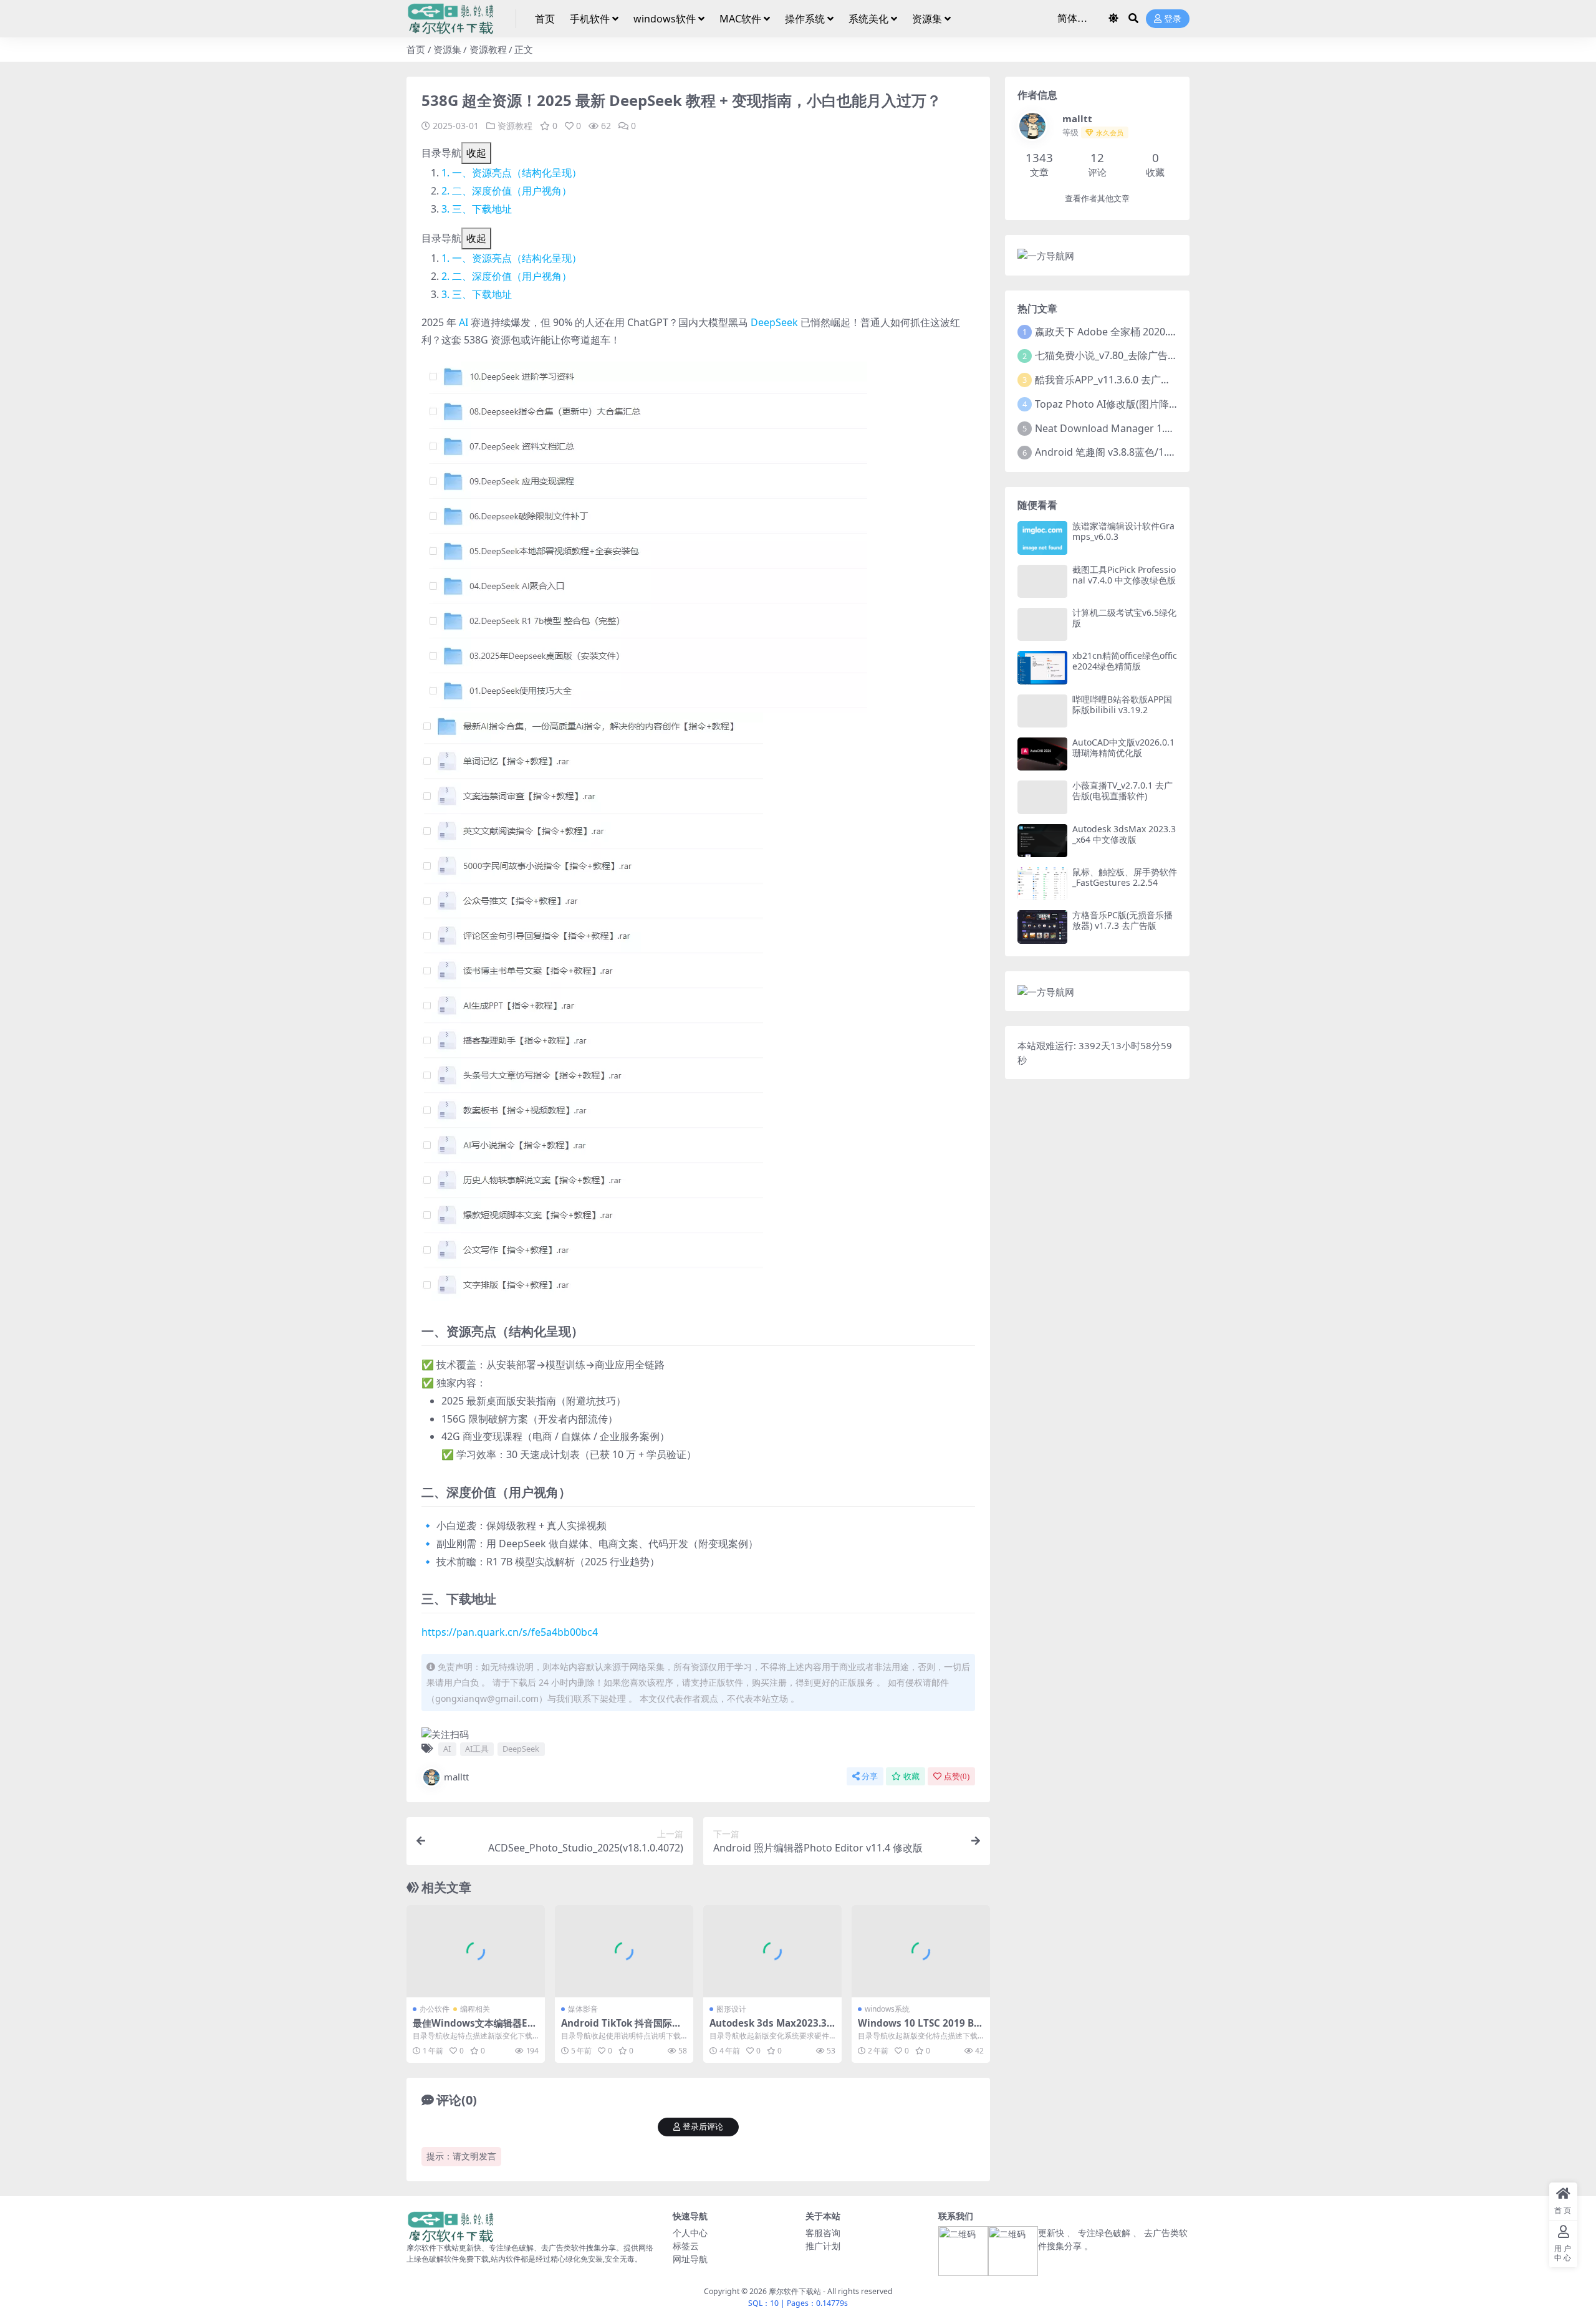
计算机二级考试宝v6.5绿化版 (1124, 618)
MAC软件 (740, 19)
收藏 (911, 1776)
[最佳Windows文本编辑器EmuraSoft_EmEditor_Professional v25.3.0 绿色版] (476, 1951)
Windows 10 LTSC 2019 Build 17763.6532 (921, 2029)
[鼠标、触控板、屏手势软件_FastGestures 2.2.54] (1042, 884)
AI (464, 322)
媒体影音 (583, 2009)
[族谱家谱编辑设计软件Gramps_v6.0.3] (1042, 538)
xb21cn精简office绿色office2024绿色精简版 (1125, 661)
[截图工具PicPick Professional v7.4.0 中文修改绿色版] (1042, 581)
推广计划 (823, 2246)
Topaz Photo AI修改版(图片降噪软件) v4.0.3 (1133, 404)
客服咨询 (823, 2233)
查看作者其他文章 (1097, 199)
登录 (1173, 19)
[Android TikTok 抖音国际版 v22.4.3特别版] (624, 1951)
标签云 (686, 2246)
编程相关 (475, 2009)
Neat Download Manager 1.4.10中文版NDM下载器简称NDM (1174, 428)
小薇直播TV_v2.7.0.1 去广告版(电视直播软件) (1122, 790)
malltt (456, 1777)
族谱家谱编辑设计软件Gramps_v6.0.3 (1123, 531)
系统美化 (868, 19)
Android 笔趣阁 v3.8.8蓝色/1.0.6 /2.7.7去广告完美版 (1151, 452)
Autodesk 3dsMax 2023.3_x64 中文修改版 (1124, 834)
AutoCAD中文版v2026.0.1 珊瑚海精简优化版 (1123, 747)
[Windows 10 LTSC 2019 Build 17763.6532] (921, 1951)
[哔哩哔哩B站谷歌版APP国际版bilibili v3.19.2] (1042, 711)
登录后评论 (703, 2127)
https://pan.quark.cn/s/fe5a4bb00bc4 (510, 1632)
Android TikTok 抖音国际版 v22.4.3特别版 (621, 2029)
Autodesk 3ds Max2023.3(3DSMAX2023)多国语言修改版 (772, 2029)
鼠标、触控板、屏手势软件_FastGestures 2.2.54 (1125, 877)
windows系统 (887, 2009)
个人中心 (690, 2233)
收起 (476, 153)
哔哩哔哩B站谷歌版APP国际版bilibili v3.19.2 (1122, 704)
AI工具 (477, 1749)
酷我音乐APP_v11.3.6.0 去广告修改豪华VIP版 (1136, 380)
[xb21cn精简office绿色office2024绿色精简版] (1042, 667)
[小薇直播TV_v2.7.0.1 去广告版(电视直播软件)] (1042, 797)
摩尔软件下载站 (795, 2291)
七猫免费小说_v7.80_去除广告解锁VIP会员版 (1134, 355)
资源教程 (488, 49)
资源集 (927, 19)
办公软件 (435, 2009)
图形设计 (731, 2009)
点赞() (957, 1776)
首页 (545, 19)
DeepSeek (774, 322)
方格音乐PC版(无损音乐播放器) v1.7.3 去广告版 (1122, 920)
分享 (870, 1776)
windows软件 (665, 19)
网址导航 (690, 2259)
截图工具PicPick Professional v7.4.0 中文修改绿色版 (1124, 575)
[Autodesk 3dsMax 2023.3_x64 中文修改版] (1042, 841)
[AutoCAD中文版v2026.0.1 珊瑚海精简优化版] (1042, 754)
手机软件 (590, 19)
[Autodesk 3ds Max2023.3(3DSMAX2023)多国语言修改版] (772, 1951)
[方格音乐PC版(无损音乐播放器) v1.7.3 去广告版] (1042, 927)
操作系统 (805, 19)
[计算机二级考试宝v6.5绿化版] (1042, 624)
